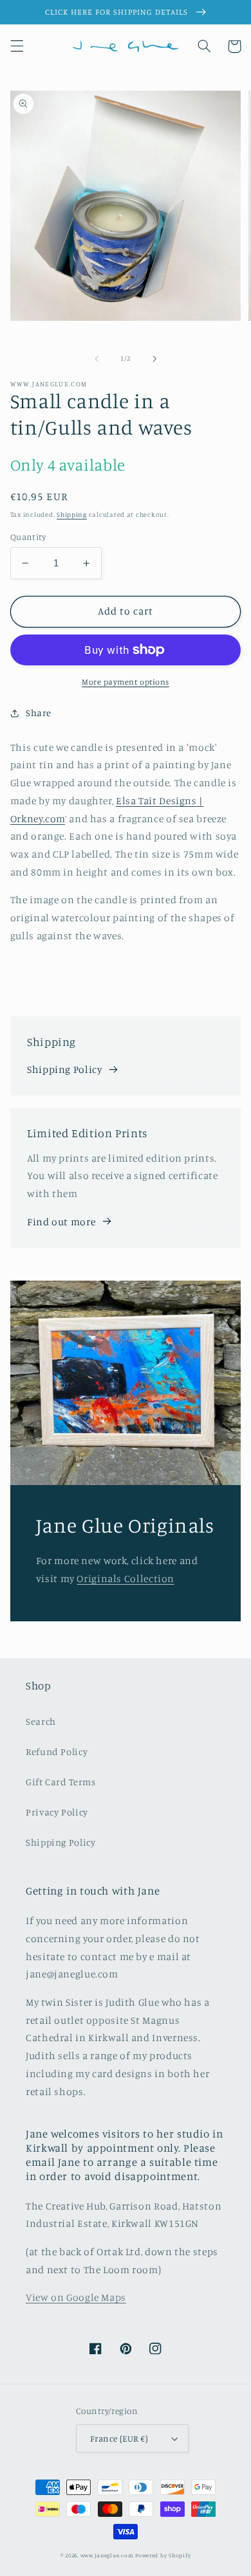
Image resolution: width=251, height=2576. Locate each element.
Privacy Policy (57, 1812)
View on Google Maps (76, 2297)
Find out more (61, 1222)
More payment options (126, 682)
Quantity (28, 537)
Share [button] (39, 713)
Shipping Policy (64, 1069)
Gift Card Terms (60, 1782)
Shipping (72, 514)
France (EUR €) (119, 2438)
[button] (17, 46)
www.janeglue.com (107, 2555)
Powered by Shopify (163, 2555)
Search (41, 1721)
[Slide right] (154, 359)
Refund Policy (57, 1752)
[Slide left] (97, 359)
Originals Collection (126, 1579)
